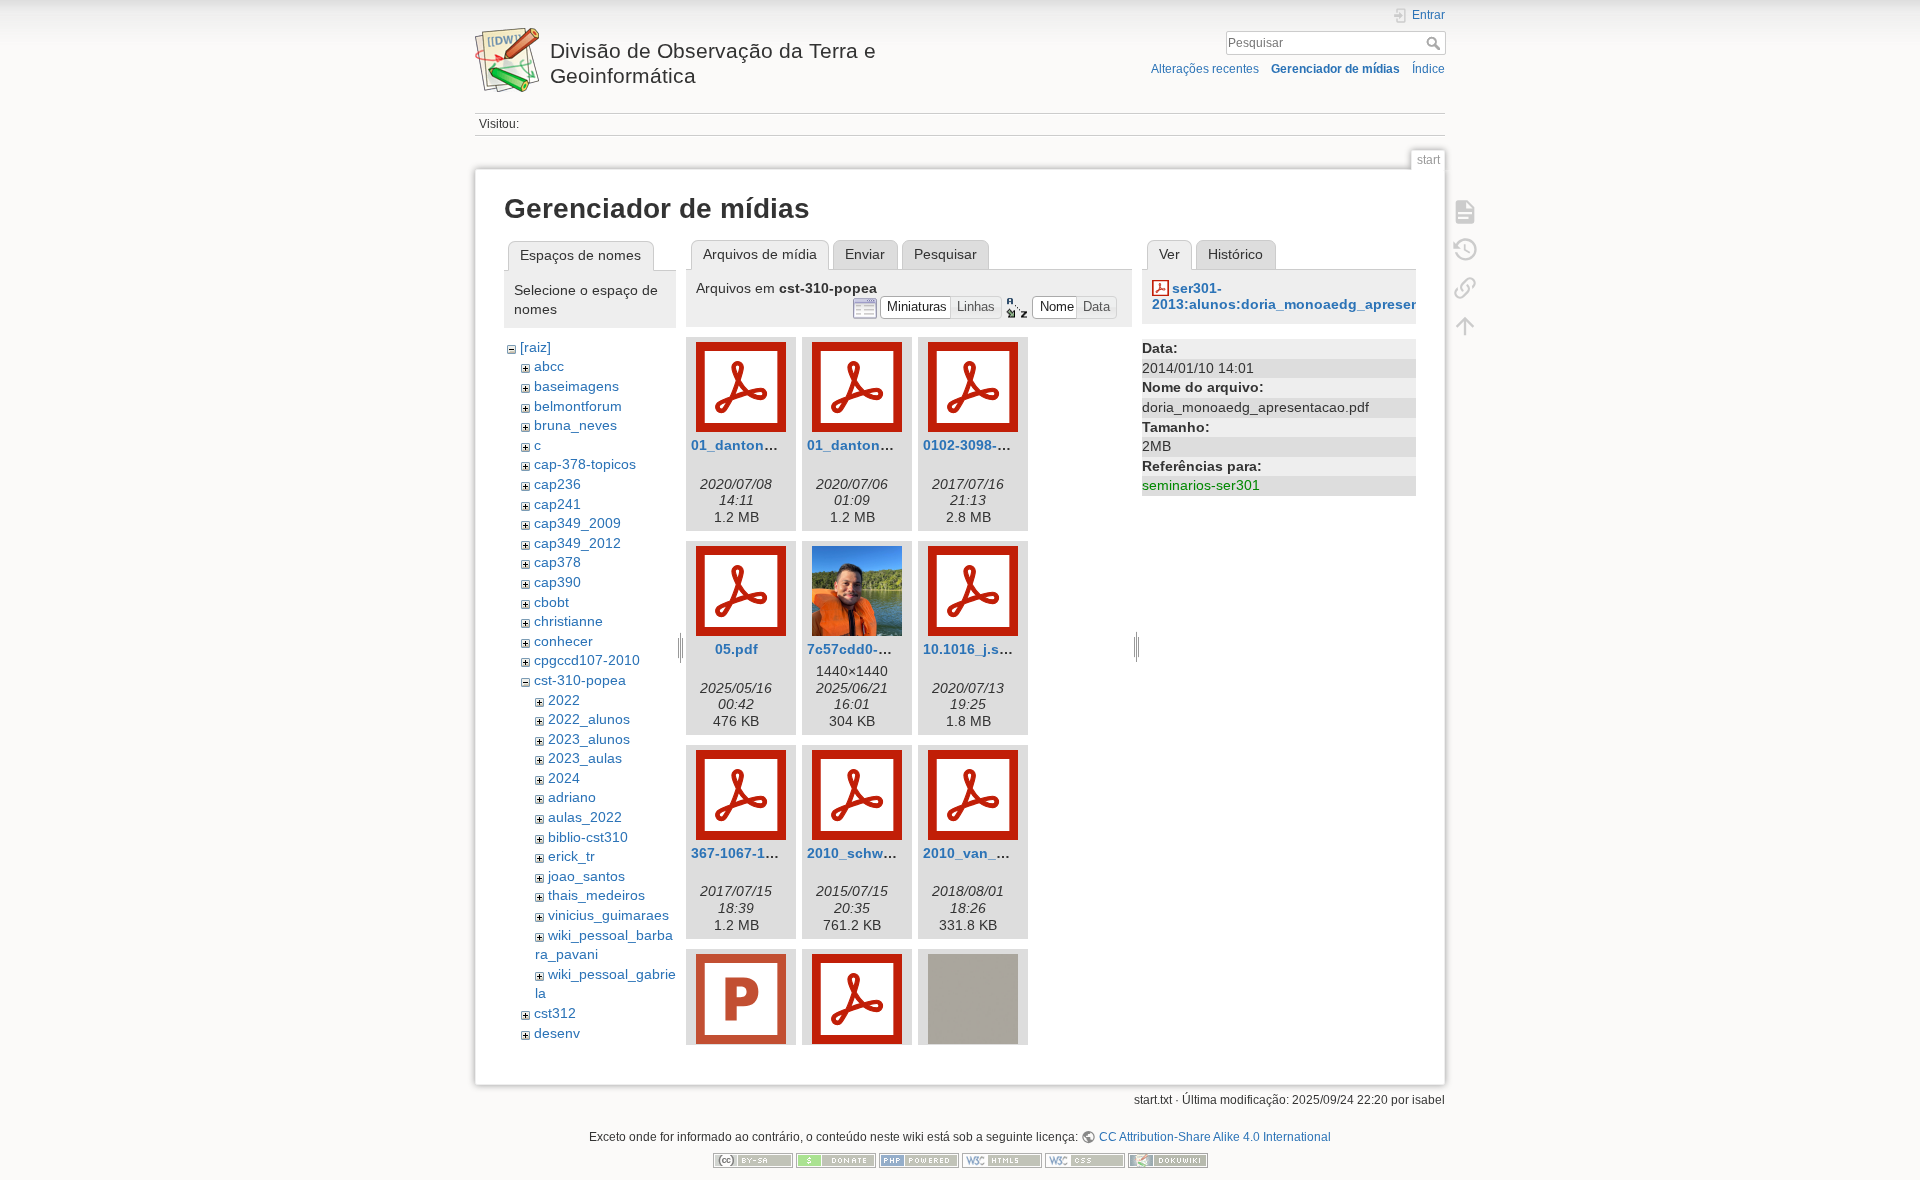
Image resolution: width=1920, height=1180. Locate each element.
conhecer (563, 641)
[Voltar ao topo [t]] (1465, 326)
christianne (568, 621)
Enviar (865, 254)
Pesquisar (1435, 43)
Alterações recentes (1205, 69)
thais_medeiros (596, 895)
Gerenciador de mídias (1335, 69)
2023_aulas (585, 758)
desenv (557, 1033)
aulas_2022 (585, 817)
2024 (564, 778)
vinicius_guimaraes (608, 915)
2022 (564, 700)
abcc (549, 366)
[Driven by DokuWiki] (1168, 1160)
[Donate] (836, 1160)
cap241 (557, 504)
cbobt (551, 602)
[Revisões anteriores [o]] (1465, 250)
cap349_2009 (577, 523)
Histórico (1235, 254)
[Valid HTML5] (1002, 1160)
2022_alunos (589, 719)
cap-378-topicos (585, 464)
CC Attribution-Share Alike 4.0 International (1214, 1137)
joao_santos (586, 876)
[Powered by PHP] (919, 1160)
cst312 (555, 1013)
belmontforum (578, 406)
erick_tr (571, 856)
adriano (572, 797)
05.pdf (736, 649)
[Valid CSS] (1085, 1160)
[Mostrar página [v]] (1465, 212)
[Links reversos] (1465, 288)
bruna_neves (575, 425)
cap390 (557, 582)
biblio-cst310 (588, 837)
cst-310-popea (580, 680)
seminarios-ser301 (1201, 485)
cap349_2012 (577, 543)
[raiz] (535, 347)
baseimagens (576, 386)
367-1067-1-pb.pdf (753, 853)
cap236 (557, 484)
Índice (1428, 69)
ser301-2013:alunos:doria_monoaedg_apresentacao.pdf (1318, 296)
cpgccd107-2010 (587, 660)
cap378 (557, 562)
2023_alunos (589, 739)
